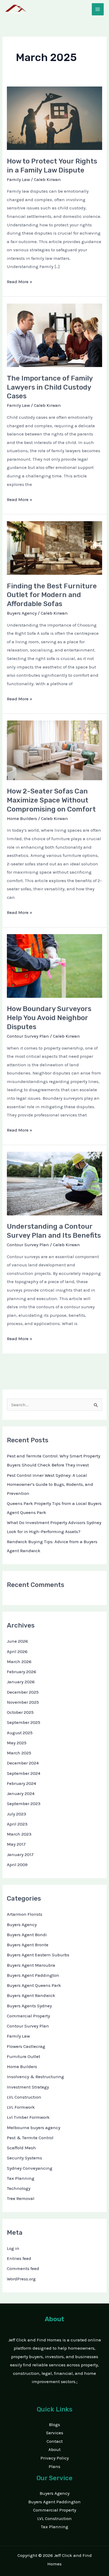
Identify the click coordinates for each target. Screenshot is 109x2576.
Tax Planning (21, 2178)
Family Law (18, 179)
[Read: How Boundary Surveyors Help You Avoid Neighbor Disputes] (54, 965)
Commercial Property (28, 2016)
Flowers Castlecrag (26, 2046)
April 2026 (17, 1651)
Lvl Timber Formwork (28, 2117)
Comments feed (23, 2268)
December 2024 (23, 1763)
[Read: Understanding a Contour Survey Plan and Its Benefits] (54, 1183)
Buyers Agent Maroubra (31, 1965)
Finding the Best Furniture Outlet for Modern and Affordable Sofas (52, 595)
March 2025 (19, 1753)
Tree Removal (21, 2198)
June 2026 (17, 1641)
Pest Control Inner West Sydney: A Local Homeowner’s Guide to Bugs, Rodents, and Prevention (50, 1484)
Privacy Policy (55, 2458)
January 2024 (21, 1793)
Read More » (20, 281)
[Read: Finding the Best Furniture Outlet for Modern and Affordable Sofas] (54, 547)
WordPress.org (21, 2279)
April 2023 (17, 1824)
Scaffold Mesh (21, 2148)
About (54, 2449)
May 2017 (16, 1844)
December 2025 (23, 1692)
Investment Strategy (28, 2087)
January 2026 (21, 1682)
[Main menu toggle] (98, 9)
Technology (19, 2188)
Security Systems (24, 2158)
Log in (13, 2248)
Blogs (54, 2424)
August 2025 (20, 1733)
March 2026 (19, 1662)
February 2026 (22, 1672)
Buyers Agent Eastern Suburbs (38, 1955)
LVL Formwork (21, 2107)
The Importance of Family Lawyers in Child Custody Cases (50, 387)
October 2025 (20, 1712)
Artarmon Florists (25, 1914)
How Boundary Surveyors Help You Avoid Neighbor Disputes (49, 1018)
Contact (55, 2441)
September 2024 (24, 1773)
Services (55, 2433)
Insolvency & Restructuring (35, 2077)
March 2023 (19, 1834)
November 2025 (23, 1702)
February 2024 (21, 1783)
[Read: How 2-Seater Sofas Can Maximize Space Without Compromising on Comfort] (54, 750)
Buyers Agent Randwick (31, 1995)
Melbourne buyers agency (34, 2128)
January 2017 (20, 1854)
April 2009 (17, 1865)
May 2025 (17, 1743)
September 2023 (24, 1803)
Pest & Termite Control (30, 2138)
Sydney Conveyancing (30, 2168)
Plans (54, 2466)
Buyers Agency (22, 613)
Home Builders (22, 818)
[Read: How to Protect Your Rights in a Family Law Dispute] (54, 118)
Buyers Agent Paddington (33, 1975)
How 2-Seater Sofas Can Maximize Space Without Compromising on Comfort (51, 800)
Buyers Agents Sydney (29, 2006)
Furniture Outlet (24, 2056)
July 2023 (17, 1814)
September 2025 (24, 1722)
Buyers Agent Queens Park (34, 1985)
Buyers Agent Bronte (28, 1945)
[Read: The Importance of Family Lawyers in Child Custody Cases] (54, 335)
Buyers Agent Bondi (27, 1935)
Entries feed (19, 2258)
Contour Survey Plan (28, 1036)
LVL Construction (24, 2097)
